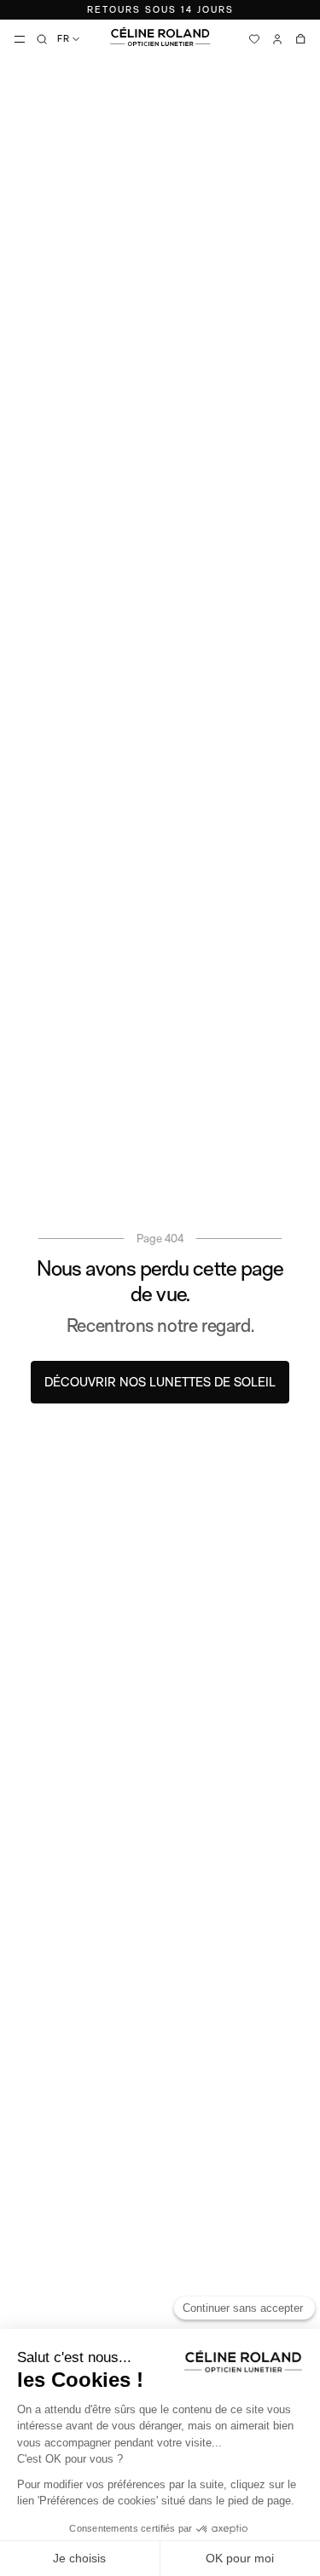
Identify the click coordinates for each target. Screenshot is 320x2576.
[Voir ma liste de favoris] (254, 39)
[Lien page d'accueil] (160, 37)
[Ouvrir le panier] (300, 39)
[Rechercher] (42, 39)
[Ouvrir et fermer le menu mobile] (20, 39)
